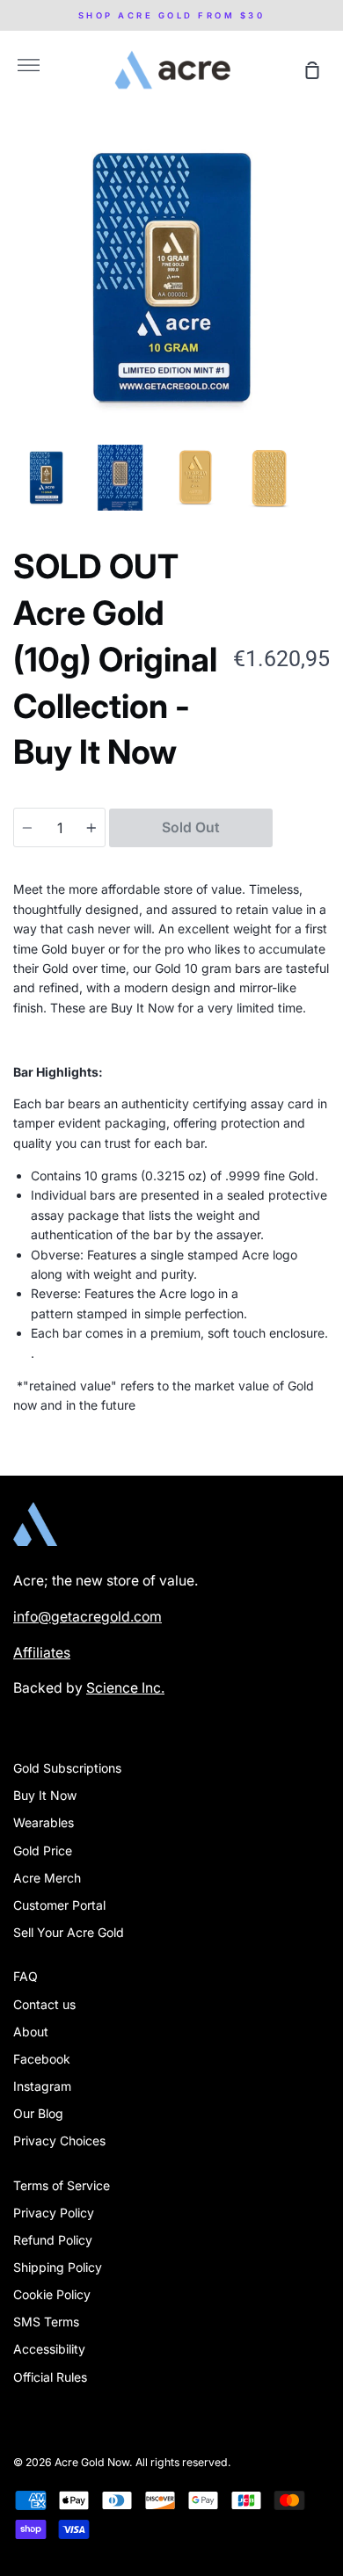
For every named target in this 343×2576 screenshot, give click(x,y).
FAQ (26, 1976)
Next (325, 327)
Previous (18, 327)
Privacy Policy (54, 2213)
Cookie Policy (52, 2294)
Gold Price (43, 1850)
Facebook (42, 2059)
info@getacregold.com (88, 1617)
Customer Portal (59, 1905)
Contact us (44, 2004)
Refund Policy (53, 2240)
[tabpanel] (171, 278)
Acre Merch (47, 1878)
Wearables (44, 1822)
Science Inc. (125, 1688)
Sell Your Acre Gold (69, 1932)
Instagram (42, 2086)
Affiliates (42, 1653)
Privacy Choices (59, 2141)
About (31, 2032)
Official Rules (50, 2377)
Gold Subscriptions (67, 1768)
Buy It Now (45, 1795)
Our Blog (38, 2113)
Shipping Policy (58, 2267)
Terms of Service (62, 2185)
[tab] (46, 478)
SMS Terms (46, 2322)
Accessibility (49, 2349)
